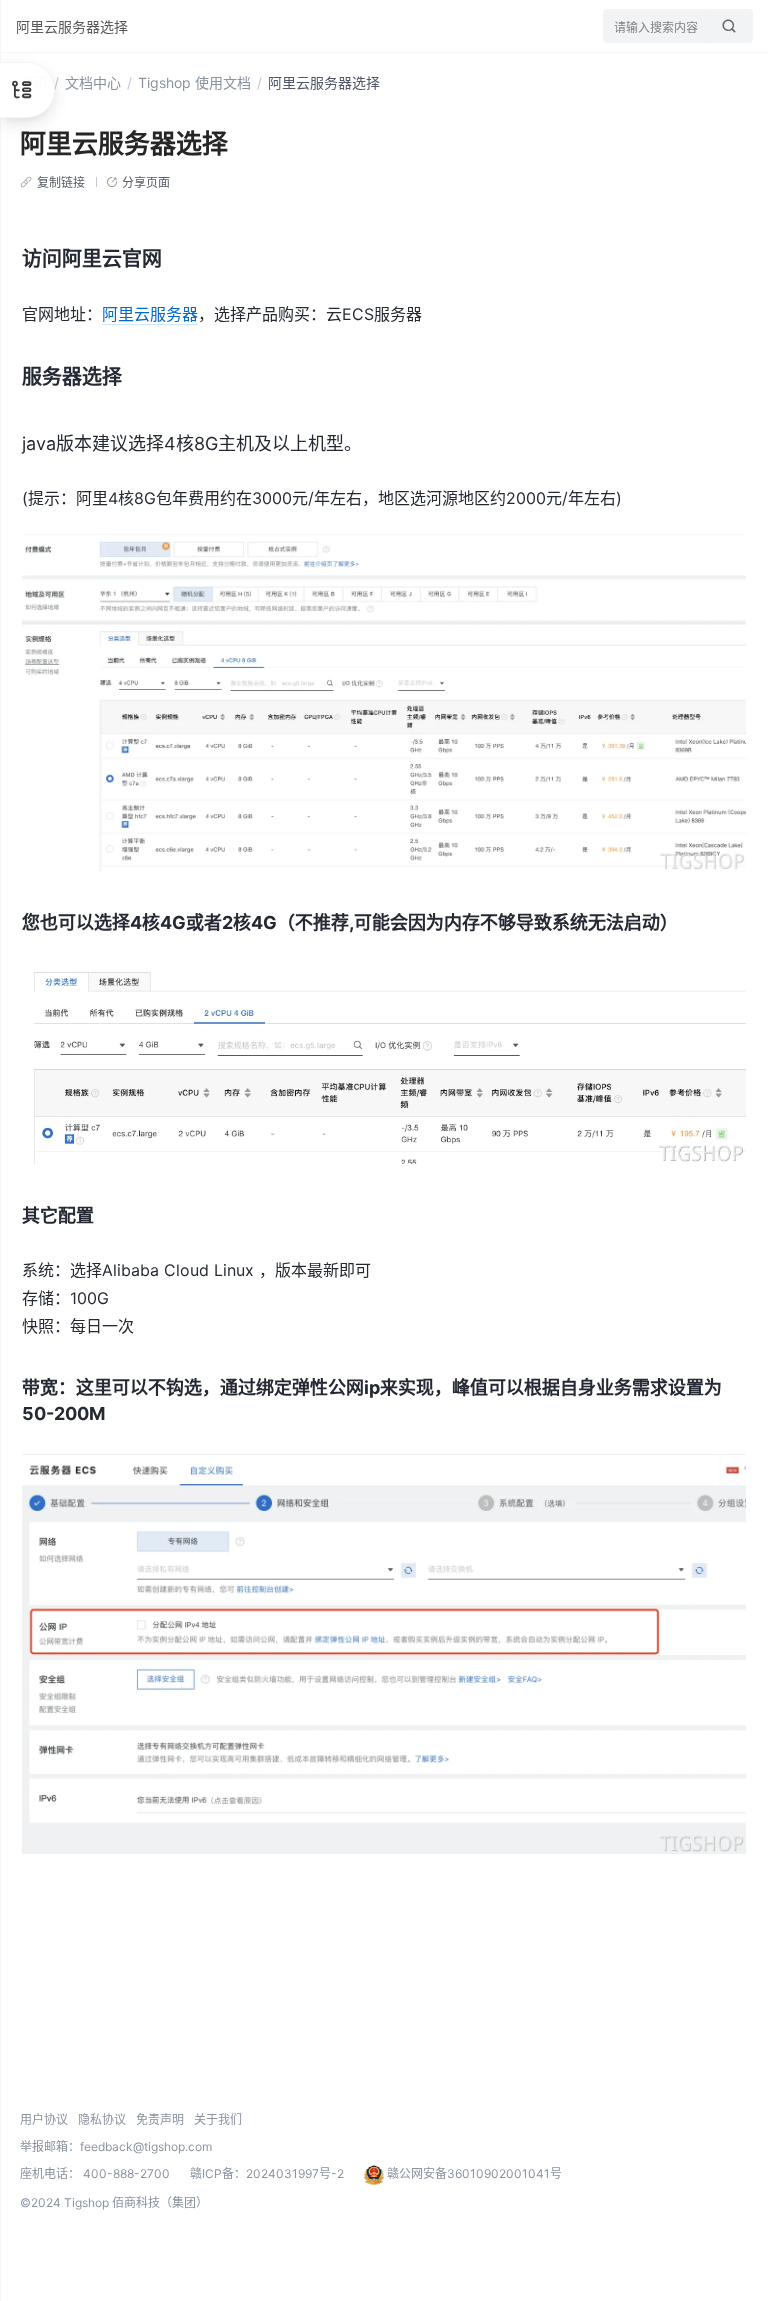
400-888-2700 (126, 2173)
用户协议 (44, 2119)
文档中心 (93, 82)
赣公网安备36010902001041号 (473, 2173)
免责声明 (160, 2119)
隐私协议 (102, 2119)
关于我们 (218, 2119)
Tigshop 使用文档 (194, 82)
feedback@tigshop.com (146, 2146)
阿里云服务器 (150, 314)
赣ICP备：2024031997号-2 (267, 2173)
